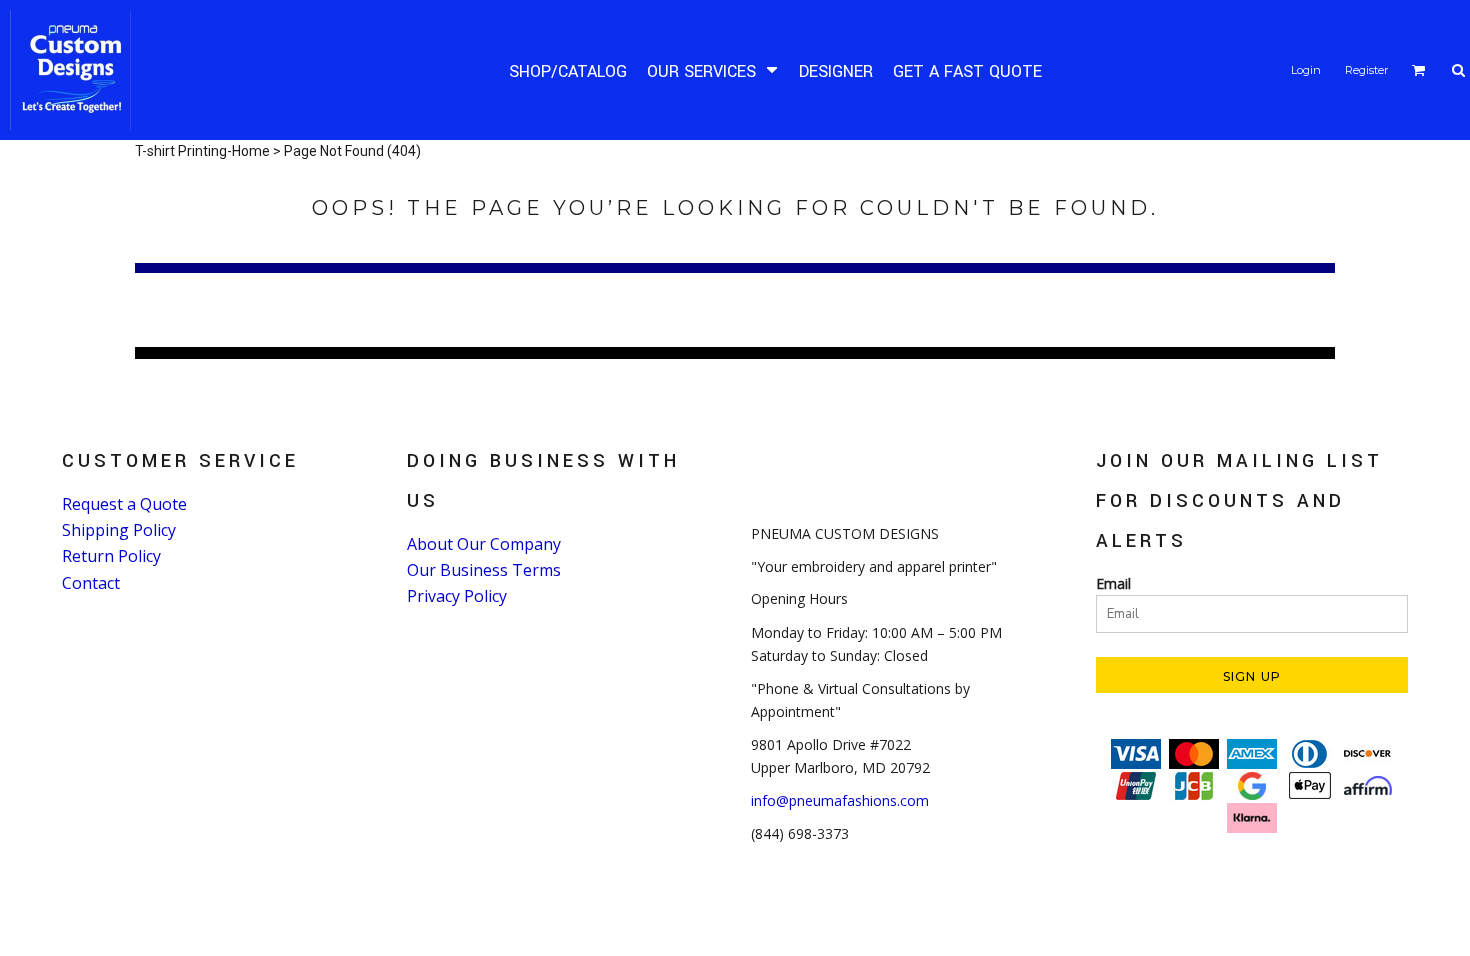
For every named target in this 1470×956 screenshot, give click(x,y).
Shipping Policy (119, 530)
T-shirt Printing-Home (202, 151)
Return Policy (111, 556)
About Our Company (484, 544)
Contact (91, 583)
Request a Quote (124, 504)
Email (1113, 583)
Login (1306, 70)
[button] (713, 70)
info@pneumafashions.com (840, 800)
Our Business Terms (484, 570)
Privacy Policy (457, 596)
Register (1366, 70)
